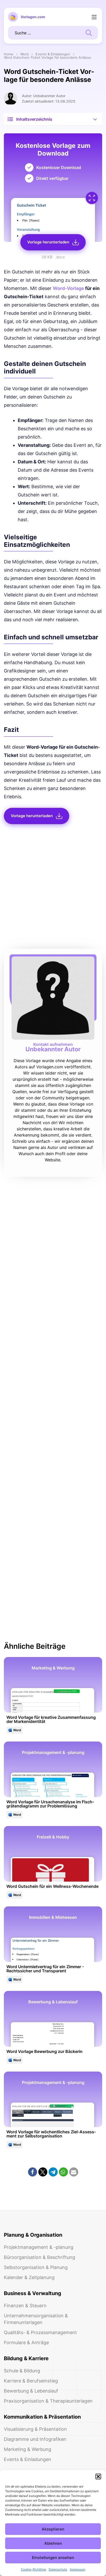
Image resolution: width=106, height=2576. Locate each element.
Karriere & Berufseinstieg (31, 2381)
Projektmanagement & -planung (39, 2247)
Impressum (77, 2569)
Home (9, 54)
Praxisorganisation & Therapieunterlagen (48, 2401)
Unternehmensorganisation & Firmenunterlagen (36, 2319)
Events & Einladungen (53, 54)
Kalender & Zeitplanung (29, 2277)
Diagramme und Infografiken (35, 2439)
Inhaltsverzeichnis (34, 119)
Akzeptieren (53, 2529)
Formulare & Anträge (26, 2343)
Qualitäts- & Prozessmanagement (40, 2332)
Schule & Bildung (22, 2371)
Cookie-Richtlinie (33, 2569)
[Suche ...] (89, 32)
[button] (98, 2477)
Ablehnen (53, 2543)
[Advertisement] (53, 888)
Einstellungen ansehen (53, 2558)
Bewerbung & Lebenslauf (31, 2391)
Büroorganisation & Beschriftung (39, 2257)
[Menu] (94, 17)
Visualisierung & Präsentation (35, 2429)
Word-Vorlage (68, 288)
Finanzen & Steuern (25, 2306)
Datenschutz (58, 2569)
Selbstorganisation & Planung (36, 2267)
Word (24, 54)
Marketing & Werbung (28, 2449)
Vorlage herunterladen (48, 242)
